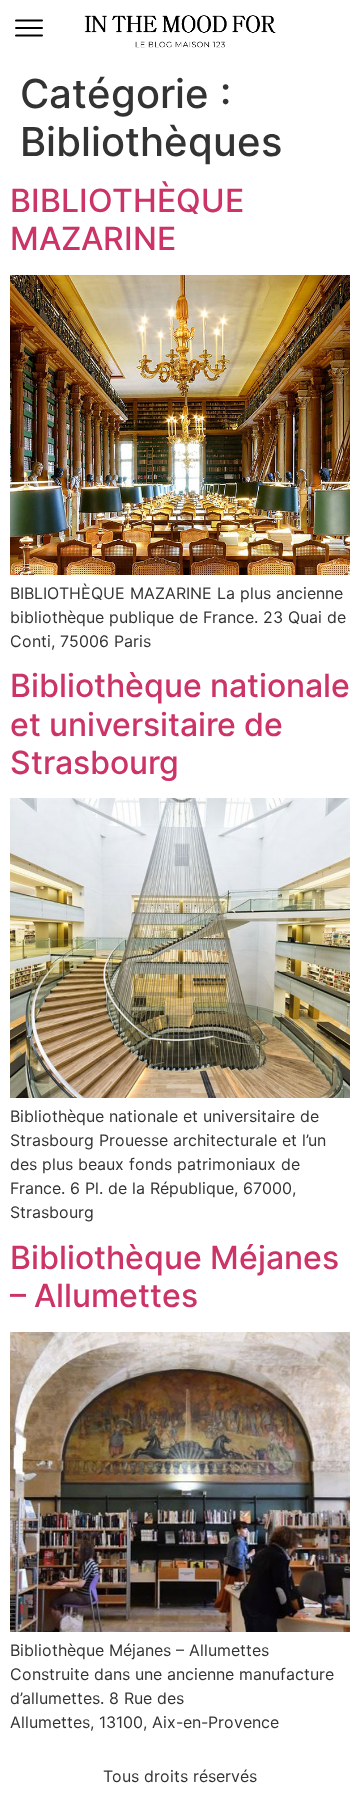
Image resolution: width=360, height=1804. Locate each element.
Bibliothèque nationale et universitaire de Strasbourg (180, 724)
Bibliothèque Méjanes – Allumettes (174, 1276)
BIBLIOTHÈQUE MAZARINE (127, 219)
